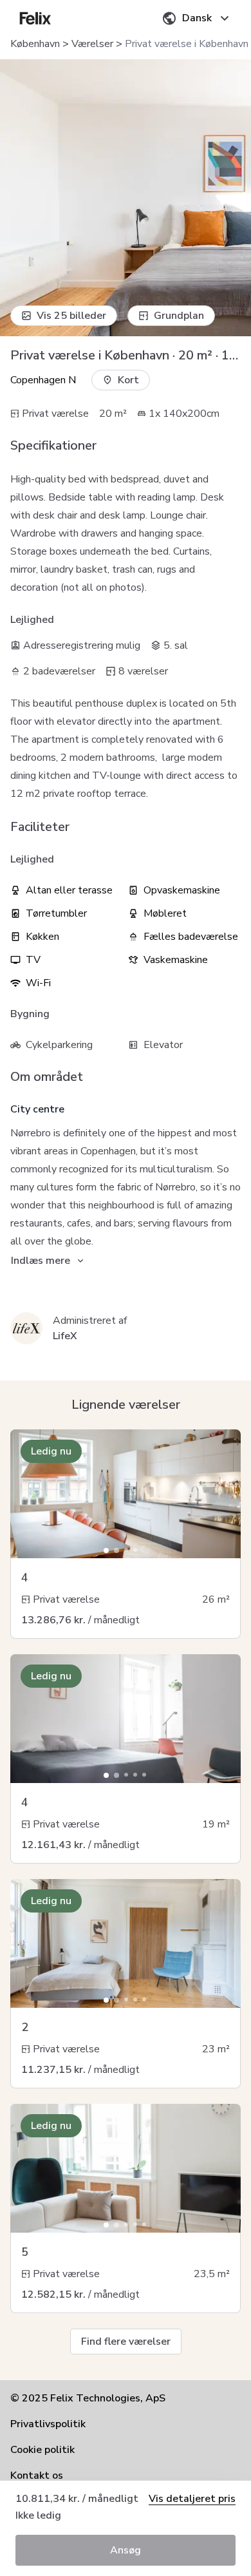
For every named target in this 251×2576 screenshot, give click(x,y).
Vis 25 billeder (71, 316)
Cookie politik (42, 2450)
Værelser (92, 44)
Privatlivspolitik (48, 2424)
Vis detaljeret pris (192, 2499)
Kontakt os (37, 2476)
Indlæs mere (41, 1261)
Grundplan (179, 316)
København (35, 44)
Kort (128, 380)
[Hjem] (35, 18)
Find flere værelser (126, 2342)
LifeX (65, 1336)
